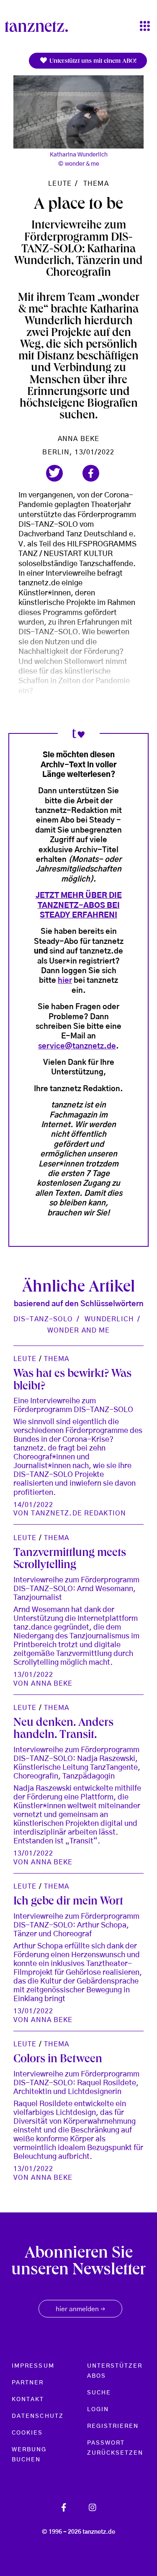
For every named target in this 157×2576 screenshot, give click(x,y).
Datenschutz (38, 2416)
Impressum (33, 2366)
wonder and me (79, 1330)
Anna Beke (78, 439)
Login (98, 2409)
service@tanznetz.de (77, 1046)
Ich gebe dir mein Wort (68, 1902)
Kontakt (28, 2399)
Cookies (27, 2433)
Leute (60, 184)
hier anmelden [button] (80, 2309)
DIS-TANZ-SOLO (43, 1319)
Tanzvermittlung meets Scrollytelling (70, 1560)
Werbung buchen (29, 2455)
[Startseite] (40, 26)
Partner (28, 2383)
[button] (54, 473)
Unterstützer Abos (115, 2371)
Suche (99, 2393)
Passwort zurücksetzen (115, 2448)
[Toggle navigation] (145, 27)
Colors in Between (58, 2060)
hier (65, 981)
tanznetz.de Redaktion (78, 1513)
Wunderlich (109, 1319)
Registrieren (113, 2426)
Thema (96, 184)
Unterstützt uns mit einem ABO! (92, 62)
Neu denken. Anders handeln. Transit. (63, 1730)
